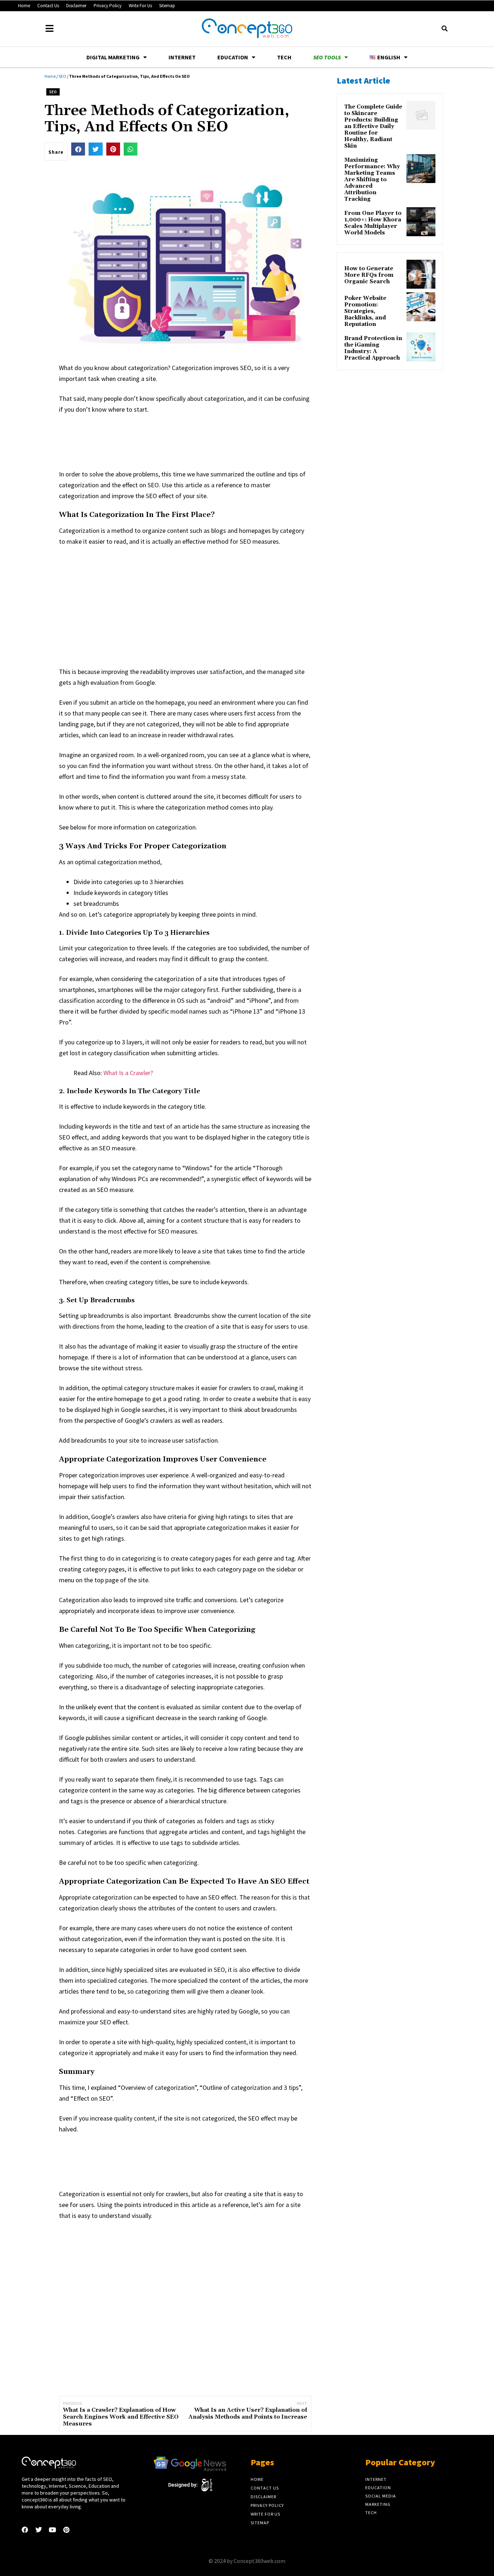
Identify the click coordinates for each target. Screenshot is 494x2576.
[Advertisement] (191, 440)
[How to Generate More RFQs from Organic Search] (421, 274)
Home (24, 6)
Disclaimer (76, 6)
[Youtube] (52, 2530)
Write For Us (140, 6)
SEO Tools (327, 57)
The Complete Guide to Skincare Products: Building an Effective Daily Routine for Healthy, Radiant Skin (373, 127)
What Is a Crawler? (128, 1073)
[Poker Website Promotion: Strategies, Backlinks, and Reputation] (421, 307)
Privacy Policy (108, 6)
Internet (182, 57)
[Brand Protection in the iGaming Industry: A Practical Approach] (421, 347)
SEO (62, 76)
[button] (444, 29)
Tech (284, 57)
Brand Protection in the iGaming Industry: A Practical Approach (373, 348)
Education (233, 57)
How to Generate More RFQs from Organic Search (369, 275)
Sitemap (167, 6)
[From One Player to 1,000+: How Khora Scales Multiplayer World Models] (421, 222)
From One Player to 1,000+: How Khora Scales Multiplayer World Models (373, 223)
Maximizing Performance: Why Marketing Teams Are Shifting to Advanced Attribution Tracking (372, 180)
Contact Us (48, 6)
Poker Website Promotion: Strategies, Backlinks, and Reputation (365, 311)
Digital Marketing (113, 57)
